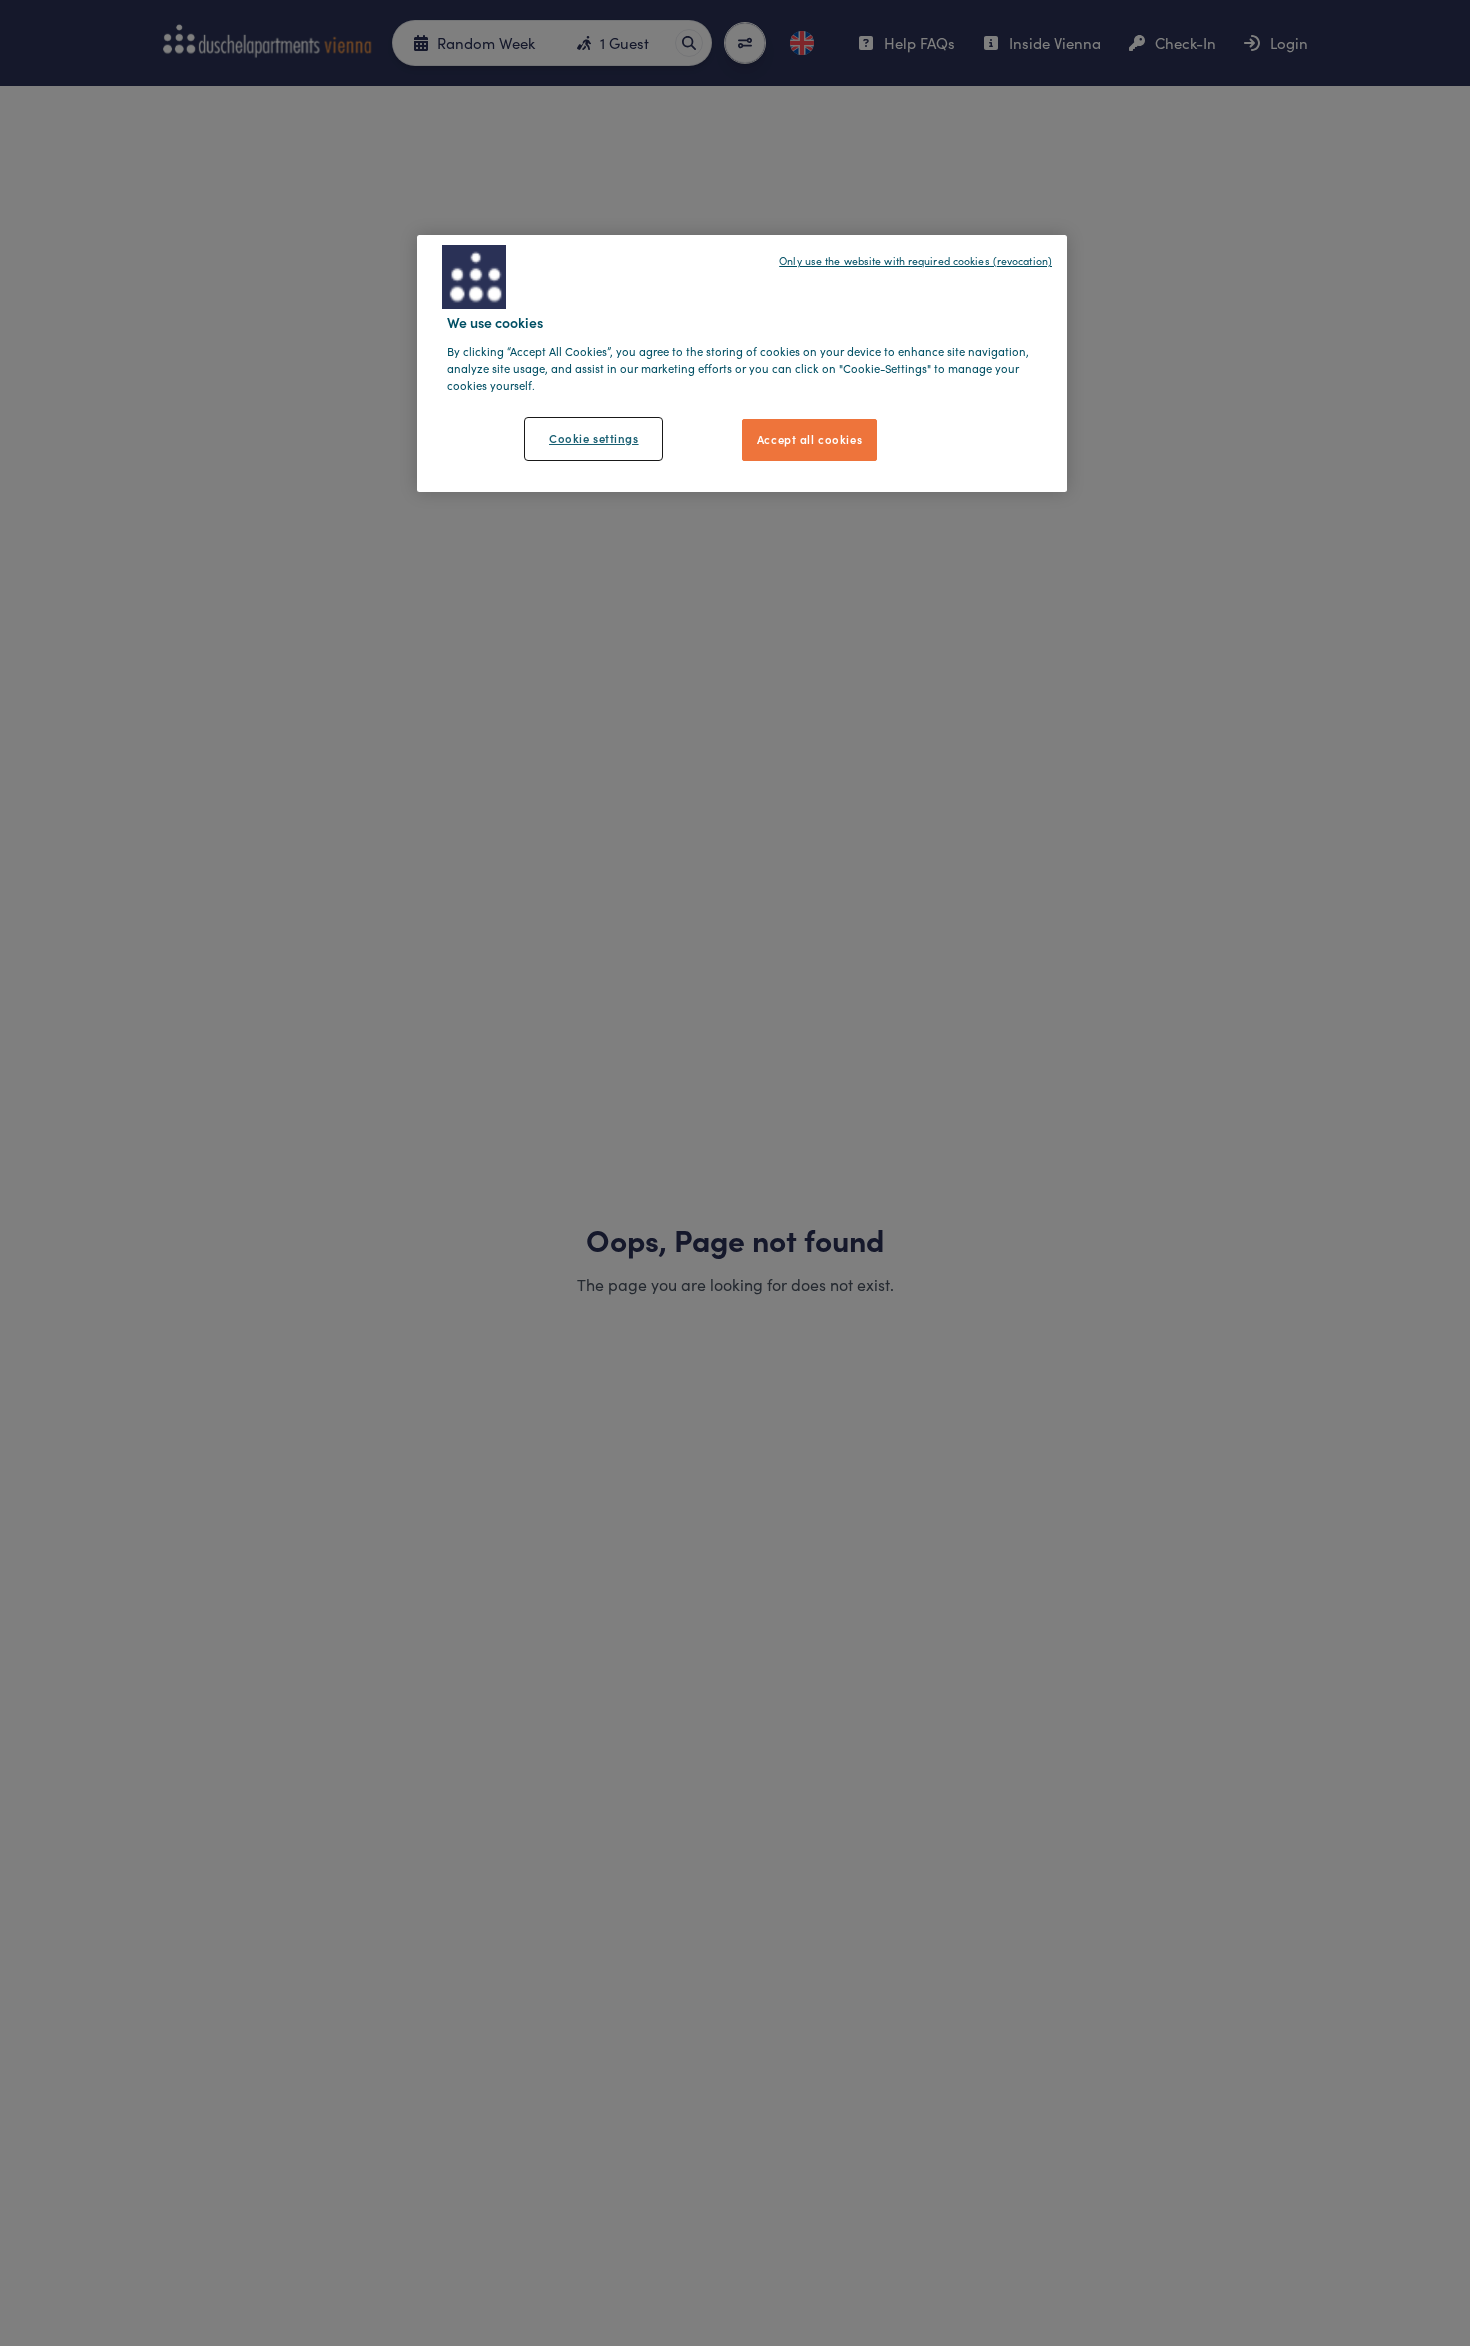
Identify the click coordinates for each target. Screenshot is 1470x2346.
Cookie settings (594, 437)
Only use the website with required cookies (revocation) (915, 261)
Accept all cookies (809, 438)
